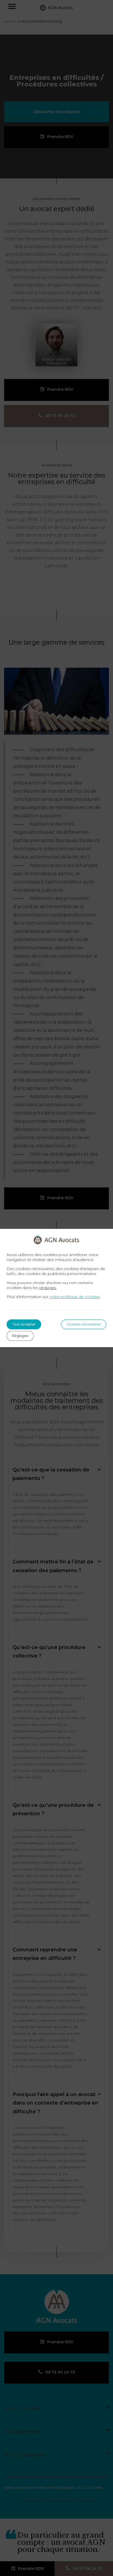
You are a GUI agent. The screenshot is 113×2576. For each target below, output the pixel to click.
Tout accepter (24, 1324)
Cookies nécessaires (84, 1324)
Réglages (20, 1336)
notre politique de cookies (75, 1297)
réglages (48, 1288)
